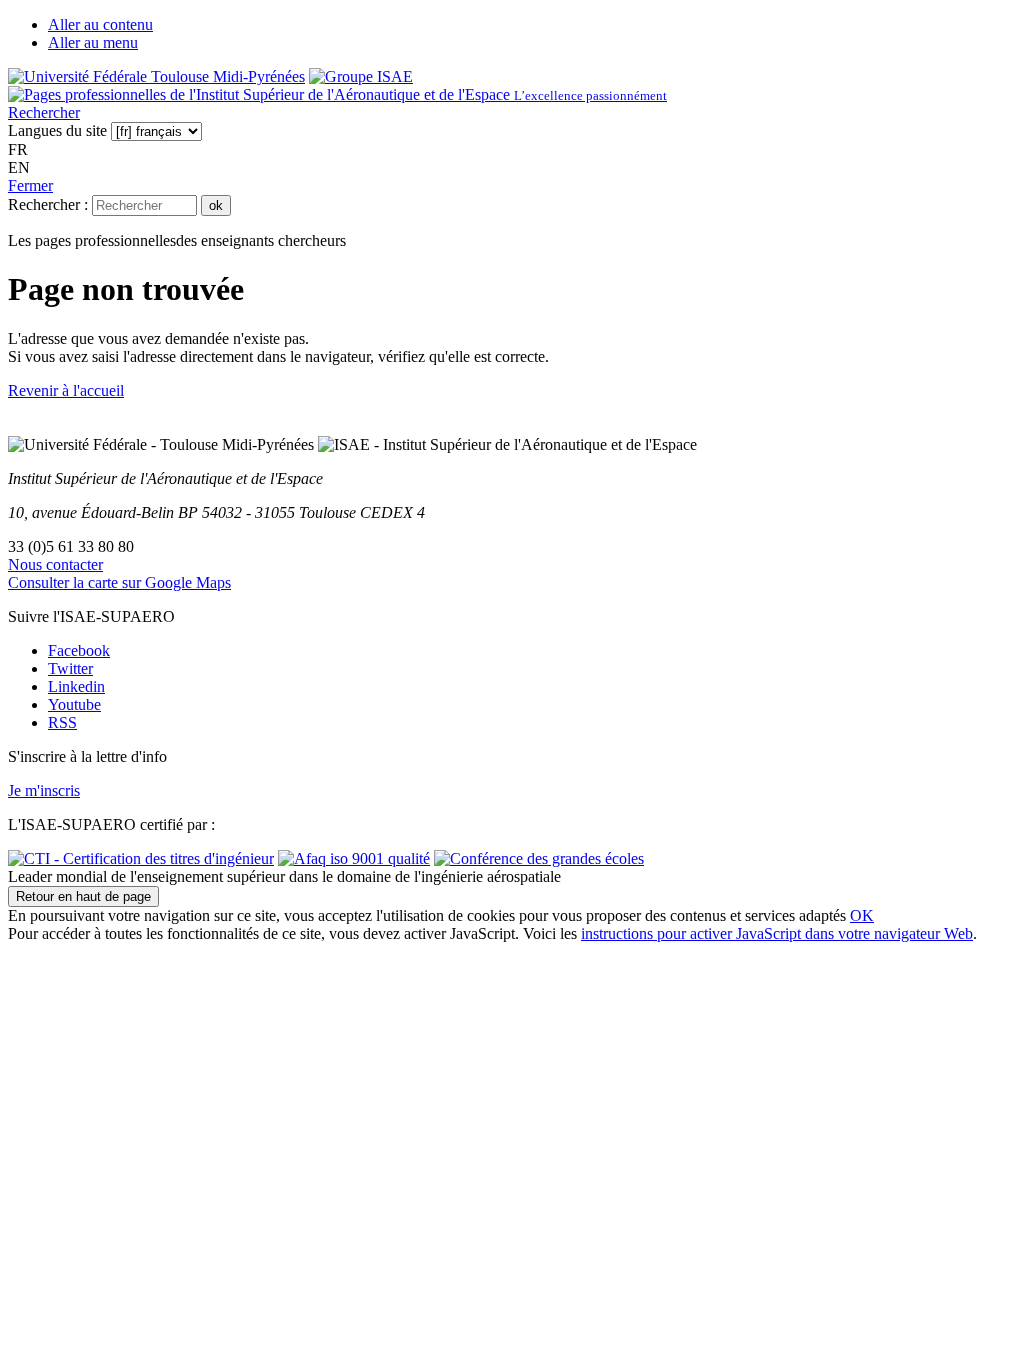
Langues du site (57, 130)
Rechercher (44, 112)
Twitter (70, 668)
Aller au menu (93, 42)
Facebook (79, 650)
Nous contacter (55, 564)
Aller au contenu (100, 24)
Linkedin (76, 686)
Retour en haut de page (83, 896)
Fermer (30, 185)
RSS (62, 722)
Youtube (74, 704)
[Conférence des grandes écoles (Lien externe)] (539, 858)
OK (862, 915)
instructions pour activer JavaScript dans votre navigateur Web (777, 933)
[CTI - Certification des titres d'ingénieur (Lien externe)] (141, 858)
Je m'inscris (44, 790)
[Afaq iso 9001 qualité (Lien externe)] (354, 858)
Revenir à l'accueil (66, 390)
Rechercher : (48, 204)
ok (216, 205)
